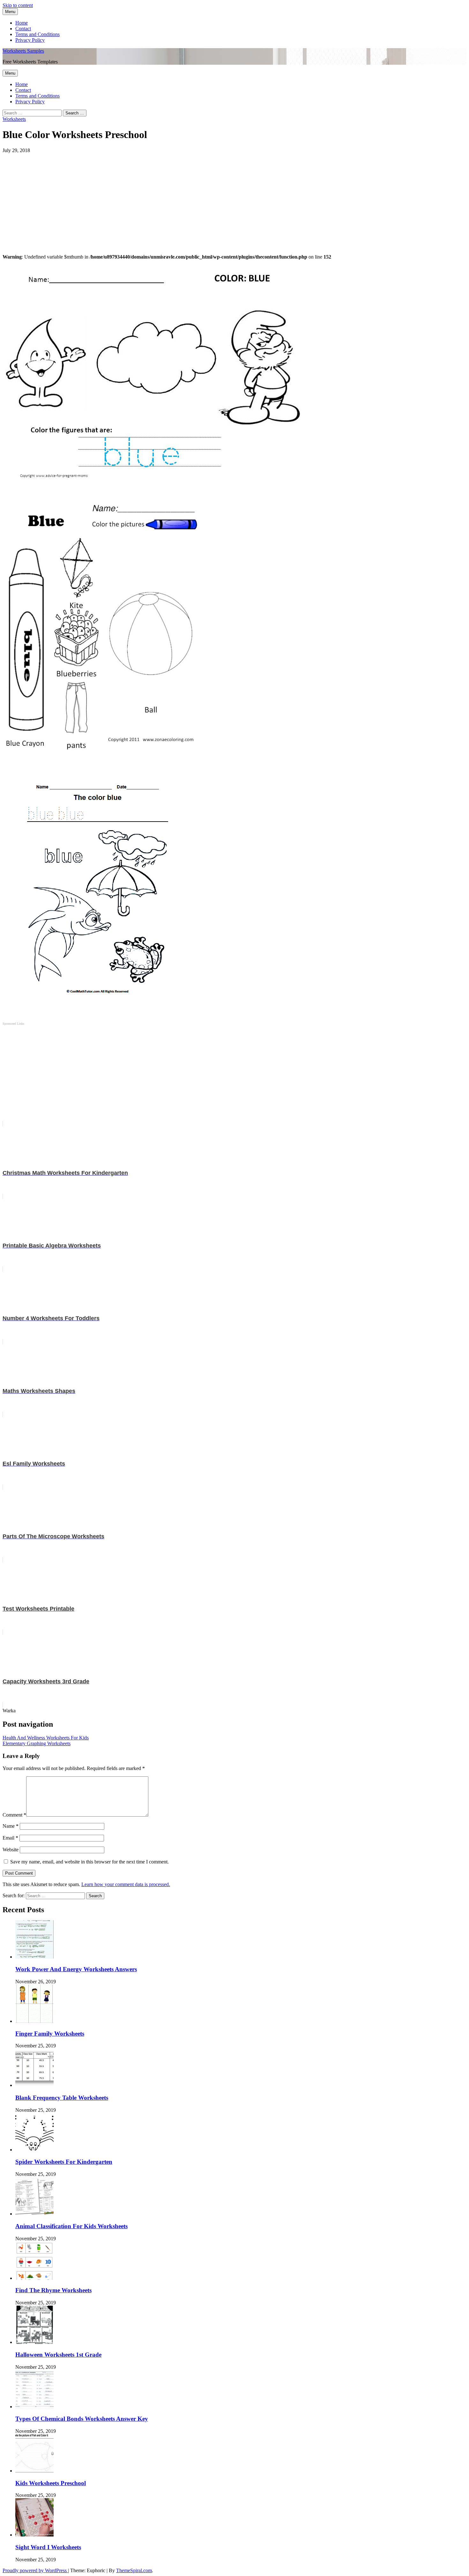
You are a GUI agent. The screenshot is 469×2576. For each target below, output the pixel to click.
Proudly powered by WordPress (35, 2570)
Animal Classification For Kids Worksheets (71, 2226)
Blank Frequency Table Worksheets (62, 2098)
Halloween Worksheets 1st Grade (58, 2355)
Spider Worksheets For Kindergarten (64, 2162)
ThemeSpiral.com (134, 2570)
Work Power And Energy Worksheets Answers (76, 1969)
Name (11, 1826)
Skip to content (18, 5)
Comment (14, 1815)
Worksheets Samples (23, 51)
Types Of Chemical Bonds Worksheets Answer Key (82, 2419)
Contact (23, 29)
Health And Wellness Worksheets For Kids (46, 1738)
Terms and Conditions (37, 34)
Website (11, 1850)
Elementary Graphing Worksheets (37, 1743)
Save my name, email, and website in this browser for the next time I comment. (89, 1862)
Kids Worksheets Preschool (51, 2483)
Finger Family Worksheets (50, 2034)
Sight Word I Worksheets (48, 2547)
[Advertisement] (194, 198)
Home (22, 23)
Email (10, 1838)
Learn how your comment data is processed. (126, 1884)
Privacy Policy (30, 40)
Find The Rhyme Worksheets (53, 2290)
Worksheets (14, 119)
